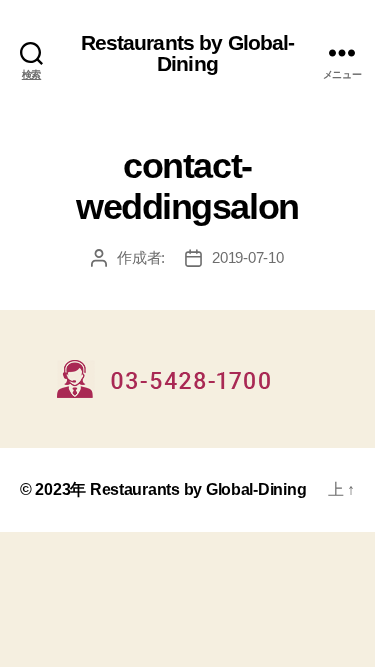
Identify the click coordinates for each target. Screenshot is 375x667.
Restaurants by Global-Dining (188, 53)
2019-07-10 (247, 257)
